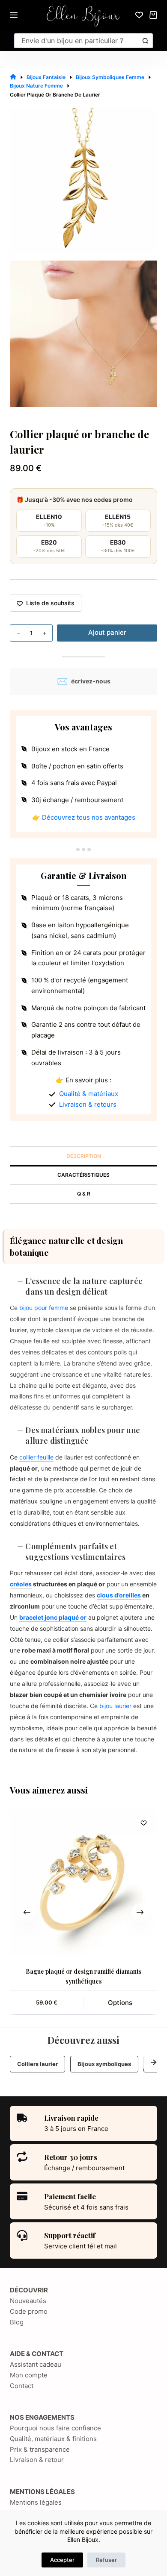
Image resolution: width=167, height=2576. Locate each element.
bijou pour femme (44, 1308)
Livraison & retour (37, 2460)
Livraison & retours (88, 1104)
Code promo (29, 2311)
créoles (21, 1584)
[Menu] (14, 15)
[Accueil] (13, 77)
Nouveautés (28, 2301)
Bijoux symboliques (104, 2064)
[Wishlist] (139, 15)
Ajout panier (107, 632)
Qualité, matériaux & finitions (53, 2439)
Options (120, 2003)
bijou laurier (115, 1706)
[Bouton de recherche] (145, 41)
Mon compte (29, 2375)
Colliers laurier (37, 2064)
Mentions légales (36, 2502)
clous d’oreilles (119, 1595)
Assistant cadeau (36, 2364)
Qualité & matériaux (89, 1094)
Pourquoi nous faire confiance (55, 2428)
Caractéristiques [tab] (83, 1175)
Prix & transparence (40, 2449)
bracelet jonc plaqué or (53, 1617)
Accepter (62, 2560)
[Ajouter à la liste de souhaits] (144, 1823)
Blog (17, 2322)
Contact (22, 2386)
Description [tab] (84, 1156)
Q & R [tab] (84, 1194)
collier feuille (36, 1457)
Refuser (106, 2560)
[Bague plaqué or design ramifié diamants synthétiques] (83, 1883)
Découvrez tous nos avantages (89, 817)
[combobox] (77, 41)
